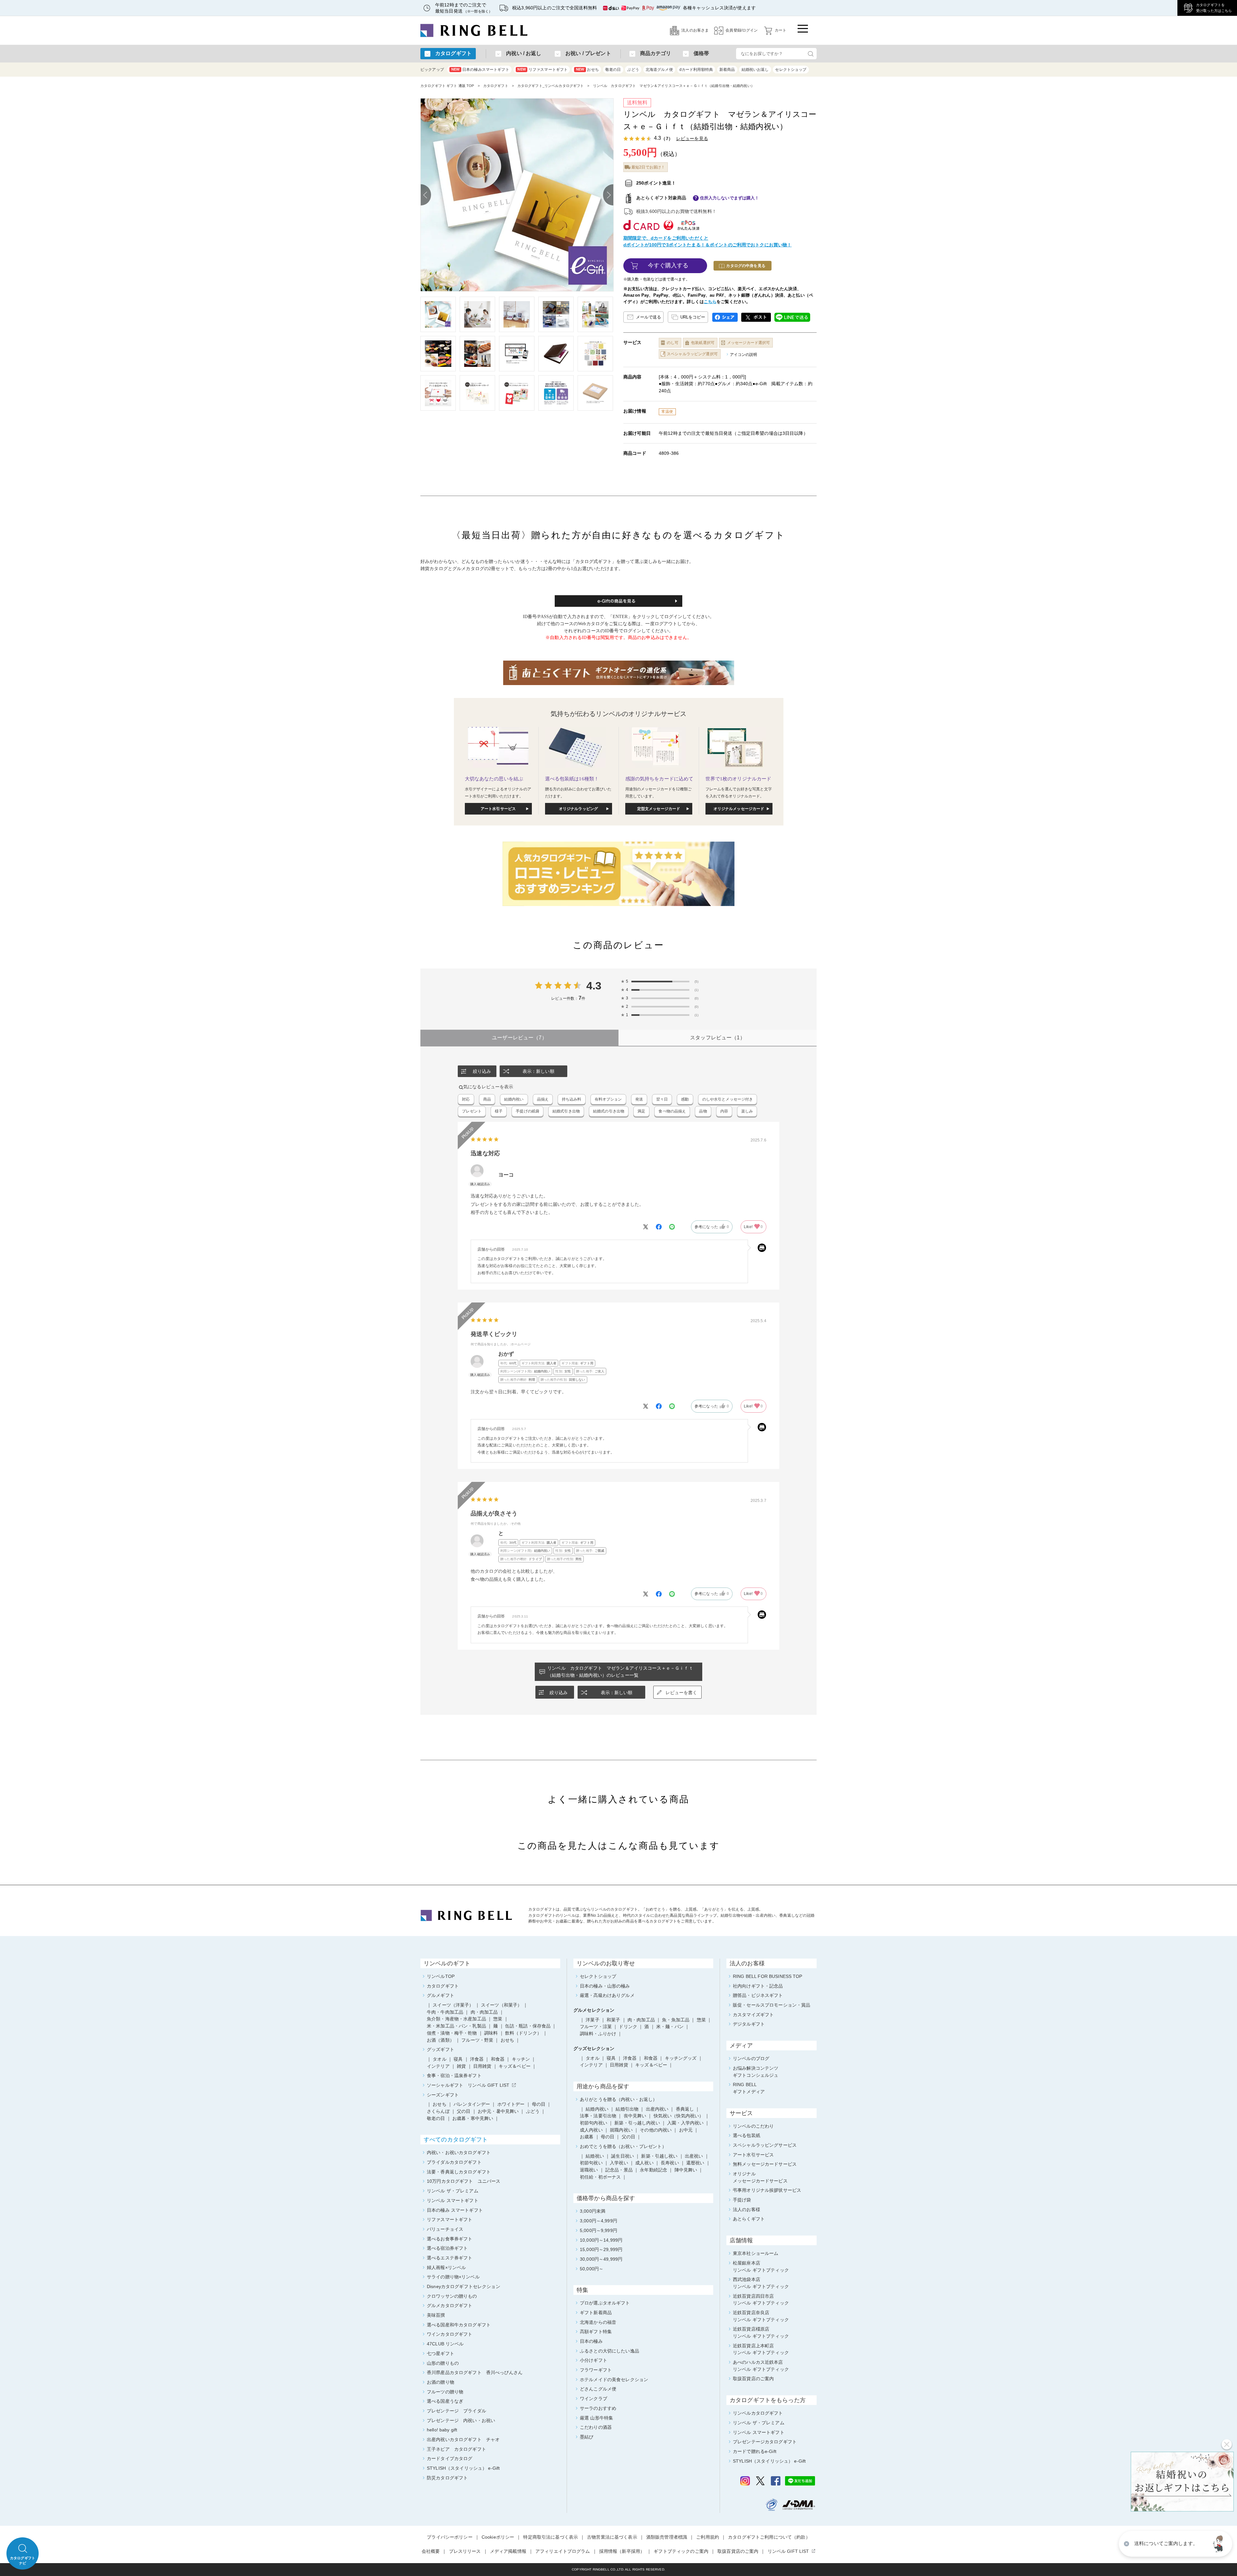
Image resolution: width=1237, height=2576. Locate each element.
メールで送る (648, 317)
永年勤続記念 (653, 2170)
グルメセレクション (594, 2010)
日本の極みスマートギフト (480, 70)
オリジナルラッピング (578, 809)
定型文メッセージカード (659, 809)
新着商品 (727, 70)
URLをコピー (693, 317)
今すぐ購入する (668, 265)
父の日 (628, 2137)
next (608, 195)
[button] (1219, 2544)
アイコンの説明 (744, 355)
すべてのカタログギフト (456, 2140)
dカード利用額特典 (696, 70)
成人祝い (644, 2163)
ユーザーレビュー (519, 1038)
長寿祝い (670, 2163)
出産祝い (694, 2156)
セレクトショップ (791, 70)
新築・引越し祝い (659, 2156)
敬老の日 (613, 70)
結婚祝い (595, 2156)
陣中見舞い (686, 2170)
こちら (710, 302)
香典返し (685, 2109)
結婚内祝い (597, 2109)
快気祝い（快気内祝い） (679, 2116)
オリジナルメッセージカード (739, 809)
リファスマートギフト (542, 70)
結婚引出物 (627, 2109)
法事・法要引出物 (598, 2116)
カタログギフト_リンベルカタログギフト (551, 86)
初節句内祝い (594, 2123)
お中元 (686, 2130)
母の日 (608, 2137)
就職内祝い (621, 2130)
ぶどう (633, 70)
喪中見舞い (635, 2116)
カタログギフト (496, 86)
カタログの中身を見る (746, 266)
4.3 (594, 986)
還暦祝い (695, 2163)
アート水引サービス (498, 809)
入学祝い (619, 2163)
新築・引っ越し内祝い (637, 2123)
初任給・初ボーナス (600, 2177)
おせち (587, 70)
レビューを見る (692, 138)
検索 (810, 54)
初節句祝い (591, 2163)
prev (426, 195)
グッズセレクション (594, 2048)
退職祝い (589, 2170)
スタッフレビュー (718, 1038)
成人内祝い (591, 2130)
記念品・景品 (619, 2170)
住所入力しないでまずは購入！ (730, 198)
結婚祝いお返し (755, 70)
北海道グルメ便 (659, 70)
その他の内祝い (656, 2130)
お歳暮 (587, 2137)
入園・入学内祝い (685, 2123)
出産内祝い (657, 2109)
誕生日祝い (623, 2156)
